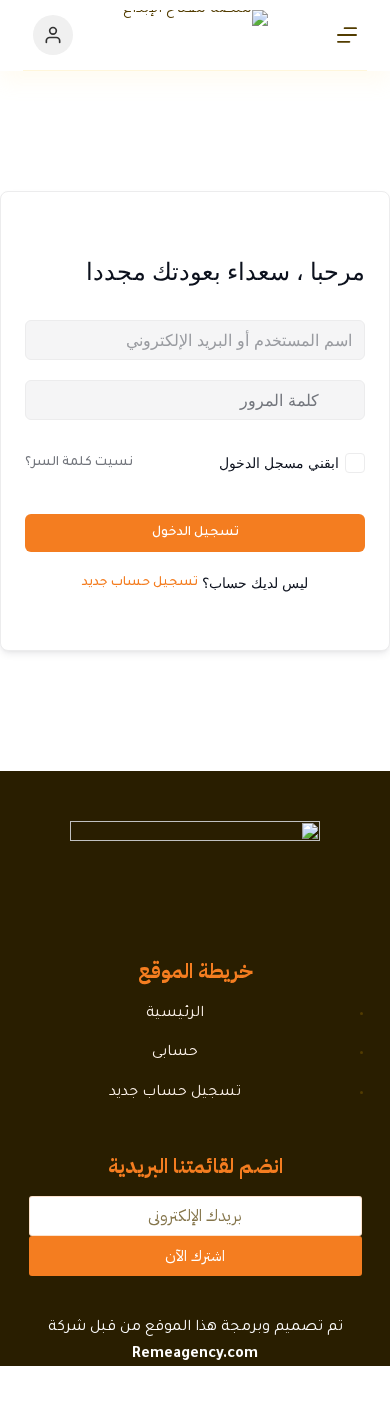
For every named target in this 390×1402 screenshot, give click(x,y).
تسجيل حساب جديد (140, 583)
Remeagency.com (195, 1355)
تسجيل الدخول (195, 533)
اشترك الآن (195, 1256)
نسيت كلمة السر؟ (79, 463)
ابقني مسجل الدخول (279, 462)
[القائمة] (347, 35)
